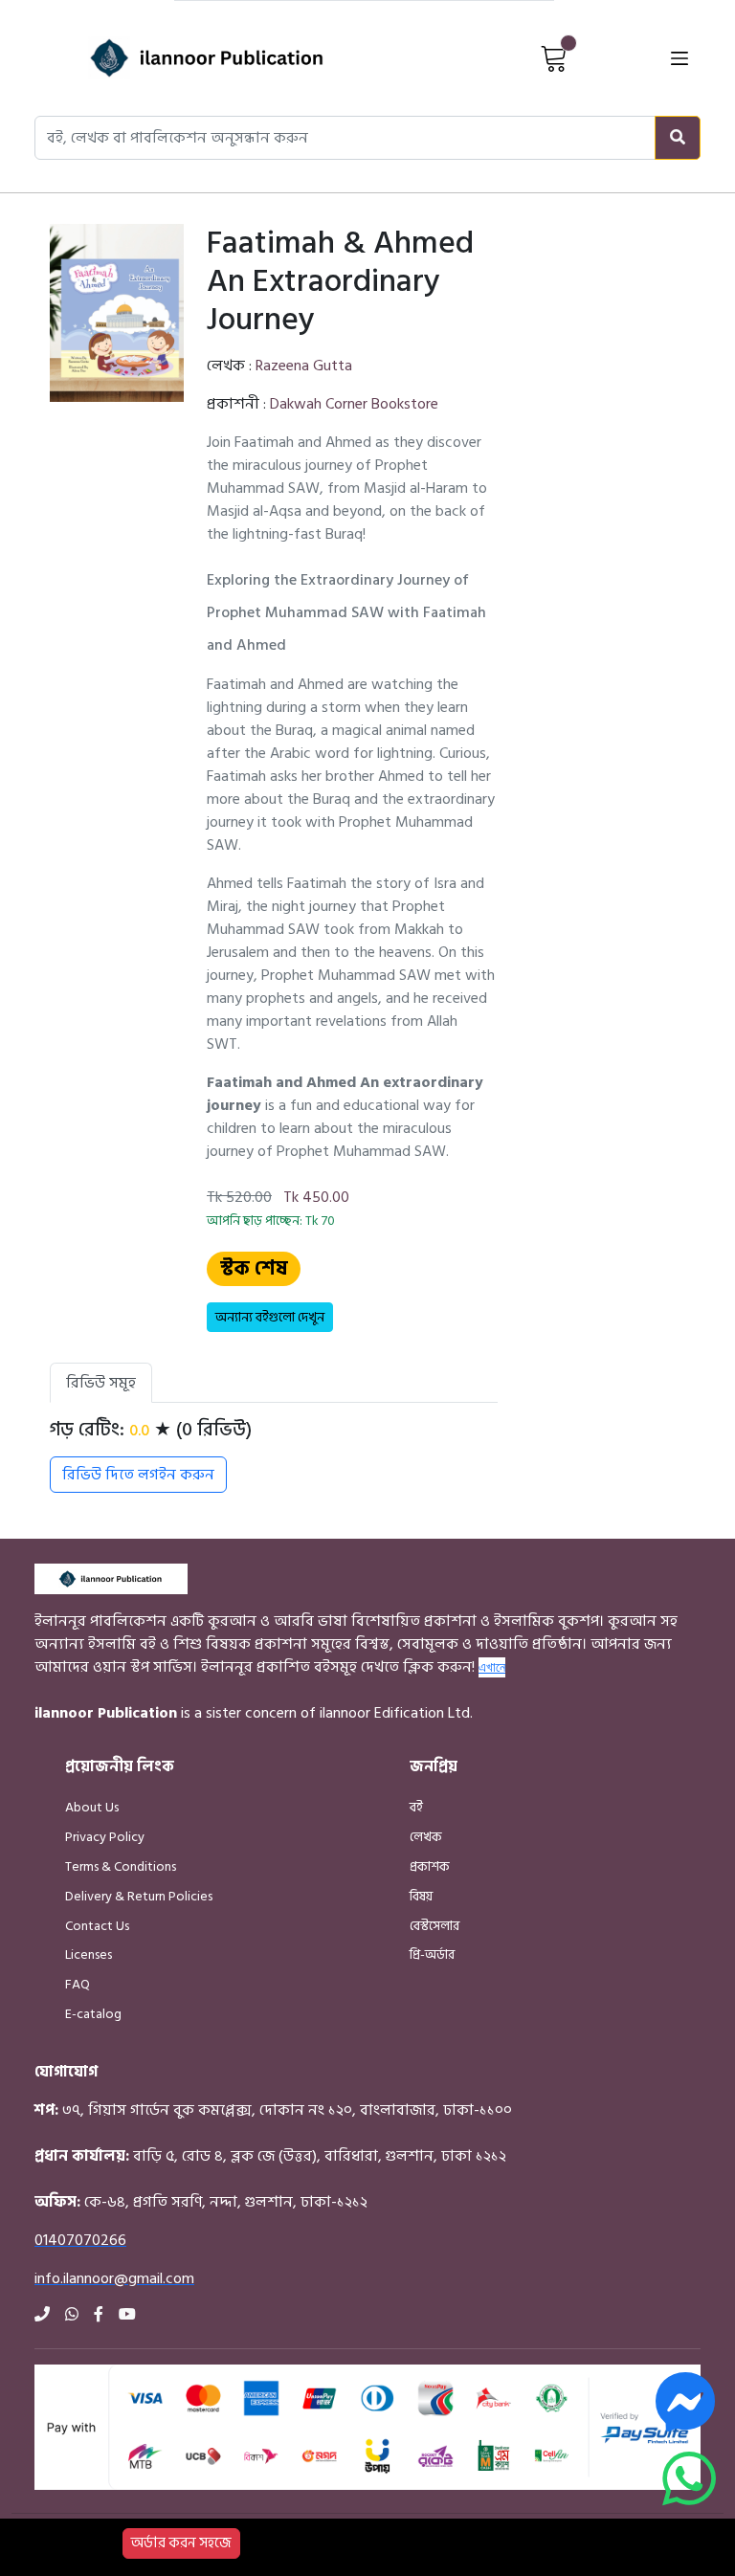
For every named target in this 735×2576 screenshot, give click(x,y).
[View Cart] (554, 57)
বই (416, 1807)
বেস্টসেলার (434, 1926)
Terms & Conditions (121, 1866)
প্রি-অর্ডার (432, 1954)
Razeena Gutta (304, 366)
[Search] (678, 138)
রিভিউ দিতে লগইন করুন (138, 1475)
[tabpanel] (274, 1455)
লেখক (426, 1837)
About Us (92, 1807)
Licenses (89, 1954)
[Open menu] (679, 58)
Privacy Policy (105, 1837)
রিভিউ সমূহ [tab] (101, 1383)
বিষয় (421, 1896)
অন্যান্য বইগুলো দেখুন (270, 1317)
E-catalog (93, 2014)
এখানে (492, 1667)
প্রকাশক (430, 1866)
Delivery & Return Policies (139, 1896)
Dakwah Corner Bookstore (354, 404)
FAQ (78, 1984)
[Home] (173, 58)
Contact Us (97, 1926)
